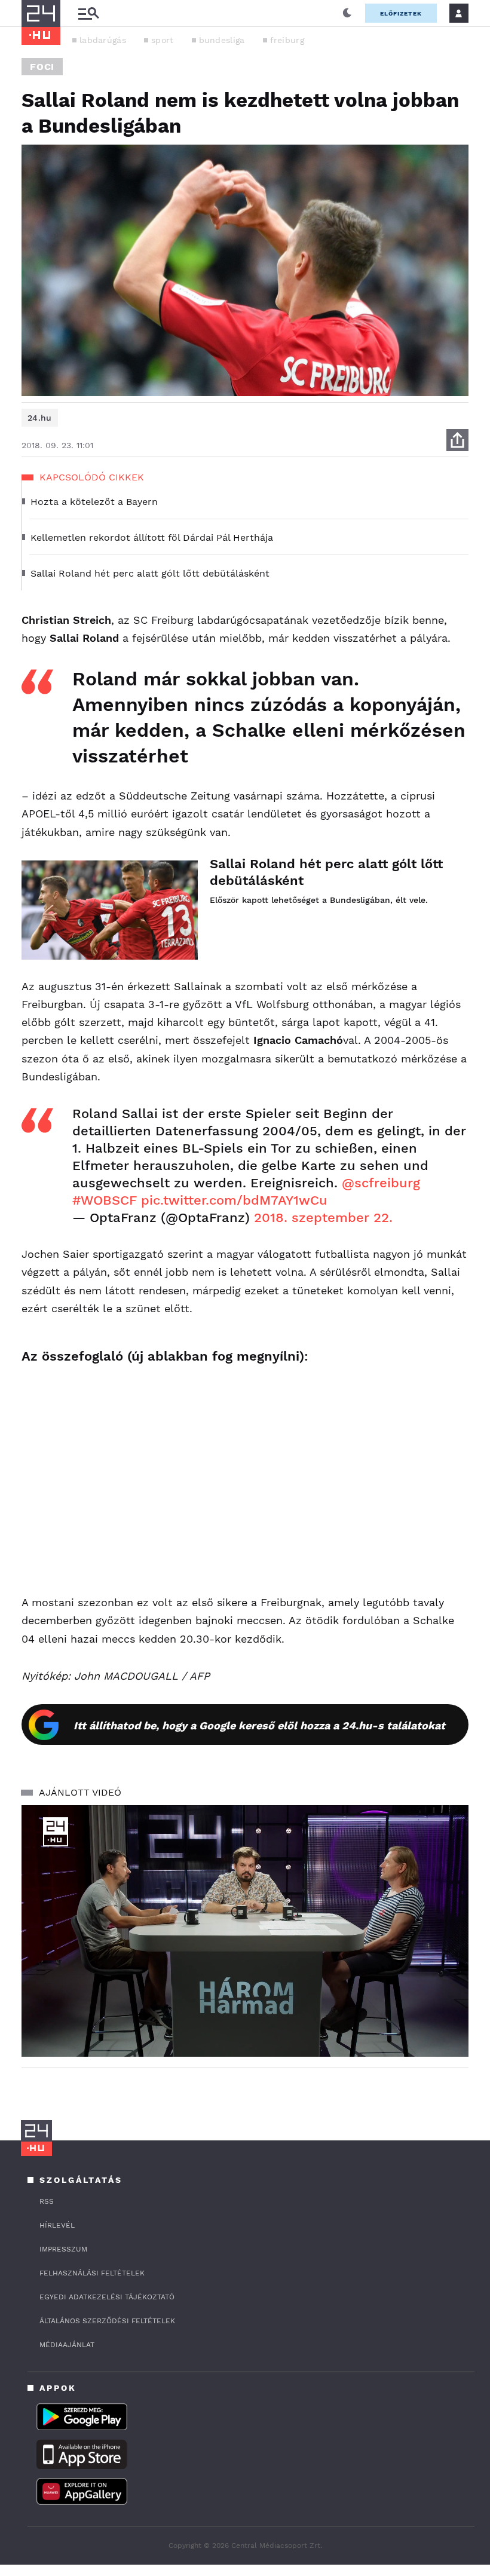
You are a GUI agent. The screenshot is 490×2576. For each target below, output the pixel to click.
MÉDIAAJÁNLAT (67, 2345)
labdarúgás (103, 40)
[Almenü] (88, 13)
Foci (42, 67)
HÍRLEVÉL (57, 2225)
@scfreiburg (381, 1183)
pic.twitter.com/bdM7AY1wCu (234, 1200)
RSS (47, 2201)
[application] (245, 1931)
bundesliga (222, 40)
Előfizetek (401, 13)
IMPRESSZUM (63, 2249)
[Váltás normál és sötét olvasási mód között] (347, 13)
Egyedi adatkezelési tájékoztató (107, 2297)
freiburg (287, 40)
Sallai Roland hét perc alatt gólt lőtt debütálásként (326, 872)
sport (163, 40)
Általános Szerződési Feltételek (107, 2321)
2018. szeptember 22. (323, 1217)
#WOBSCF (105, 1200)
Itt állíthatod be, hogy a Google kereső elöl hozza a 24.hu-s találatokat (259, 1725)
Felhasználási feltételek (92, 2273)
